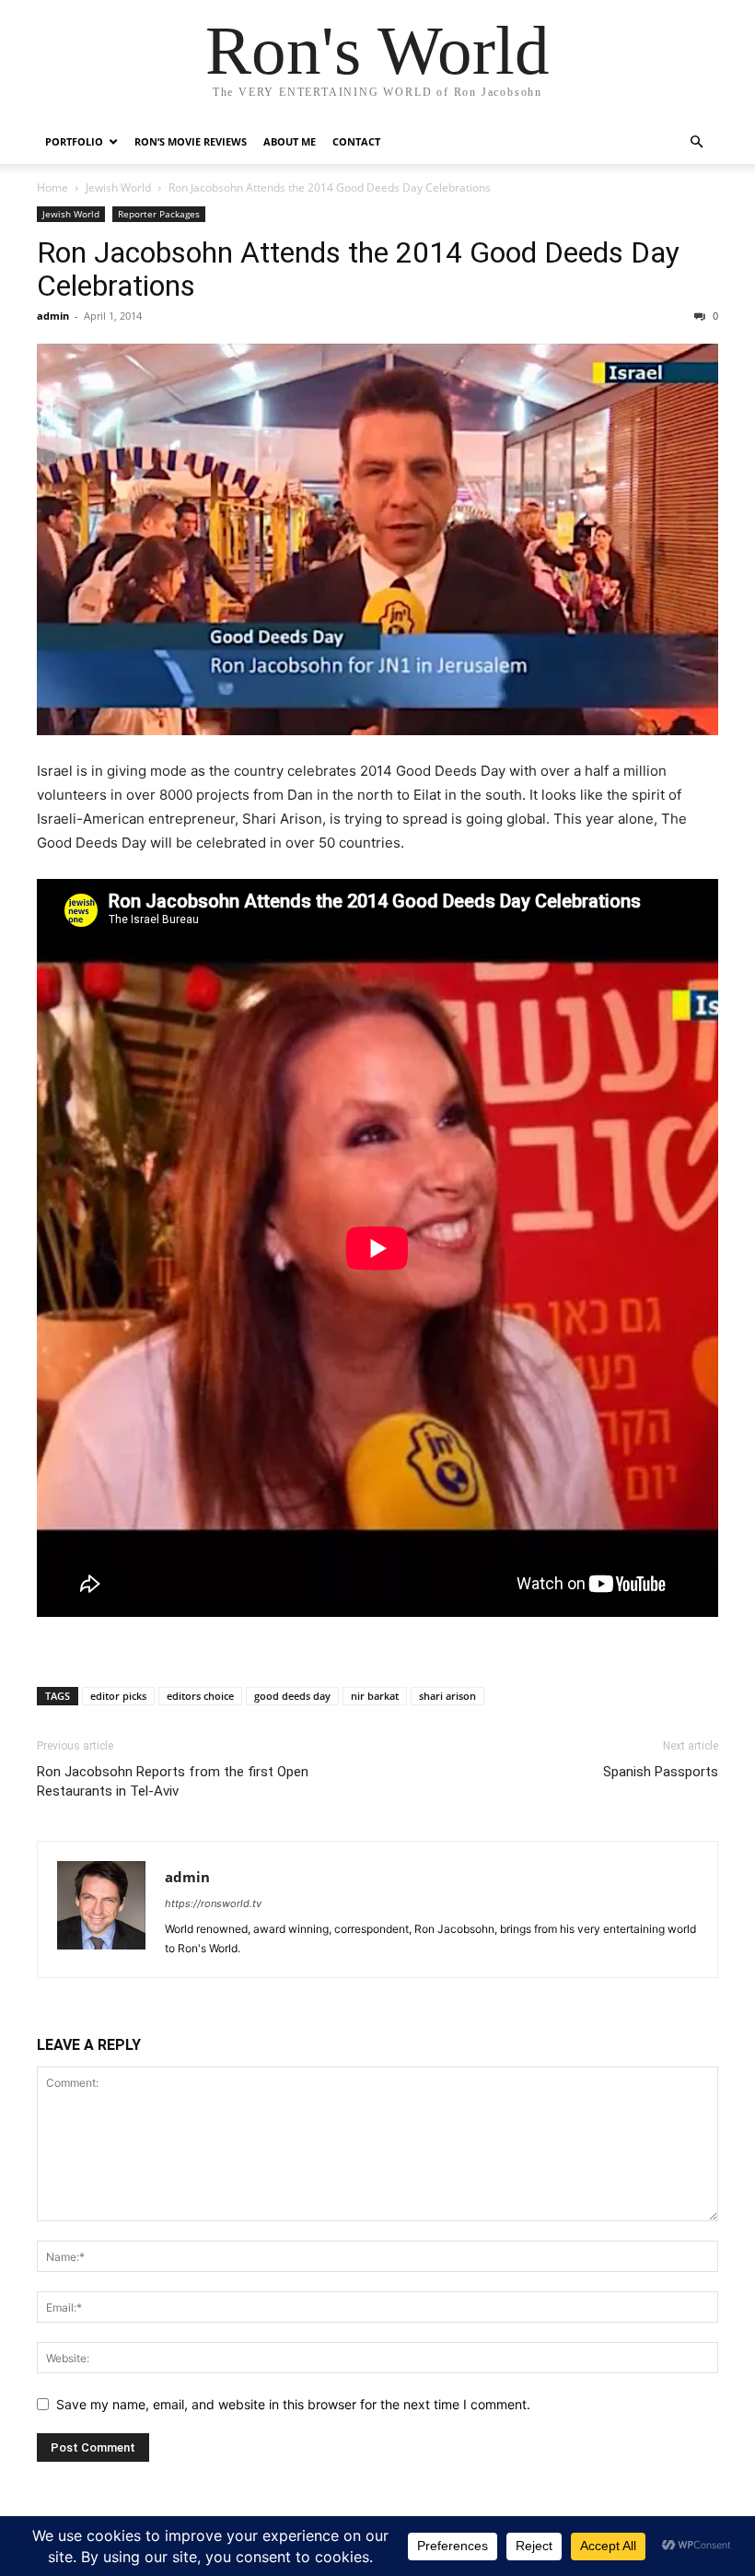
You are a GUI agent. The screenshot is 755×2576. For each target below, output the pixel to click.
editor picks (118, 1696)
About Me (290, 141)
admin (53, 316)
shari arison (447, 1696)
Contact (356, 141)
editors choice (200, 1696)
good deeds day (292, 1696)
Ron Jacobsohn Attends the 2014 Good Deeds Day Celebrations (358, 269)
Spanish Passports (661, 1772)
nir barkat (375, 1696)
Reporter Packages (159, 214)
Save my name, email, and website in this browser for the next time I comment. (293, 2404)
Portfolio (74, 141)
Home (52, 187)
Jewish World (118, 187)
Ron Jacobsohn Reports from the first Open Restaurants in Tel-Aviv (173, 1781)
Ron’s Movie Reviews (191, 141)
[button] (696, 142)
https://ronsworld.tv (213, 1903)
